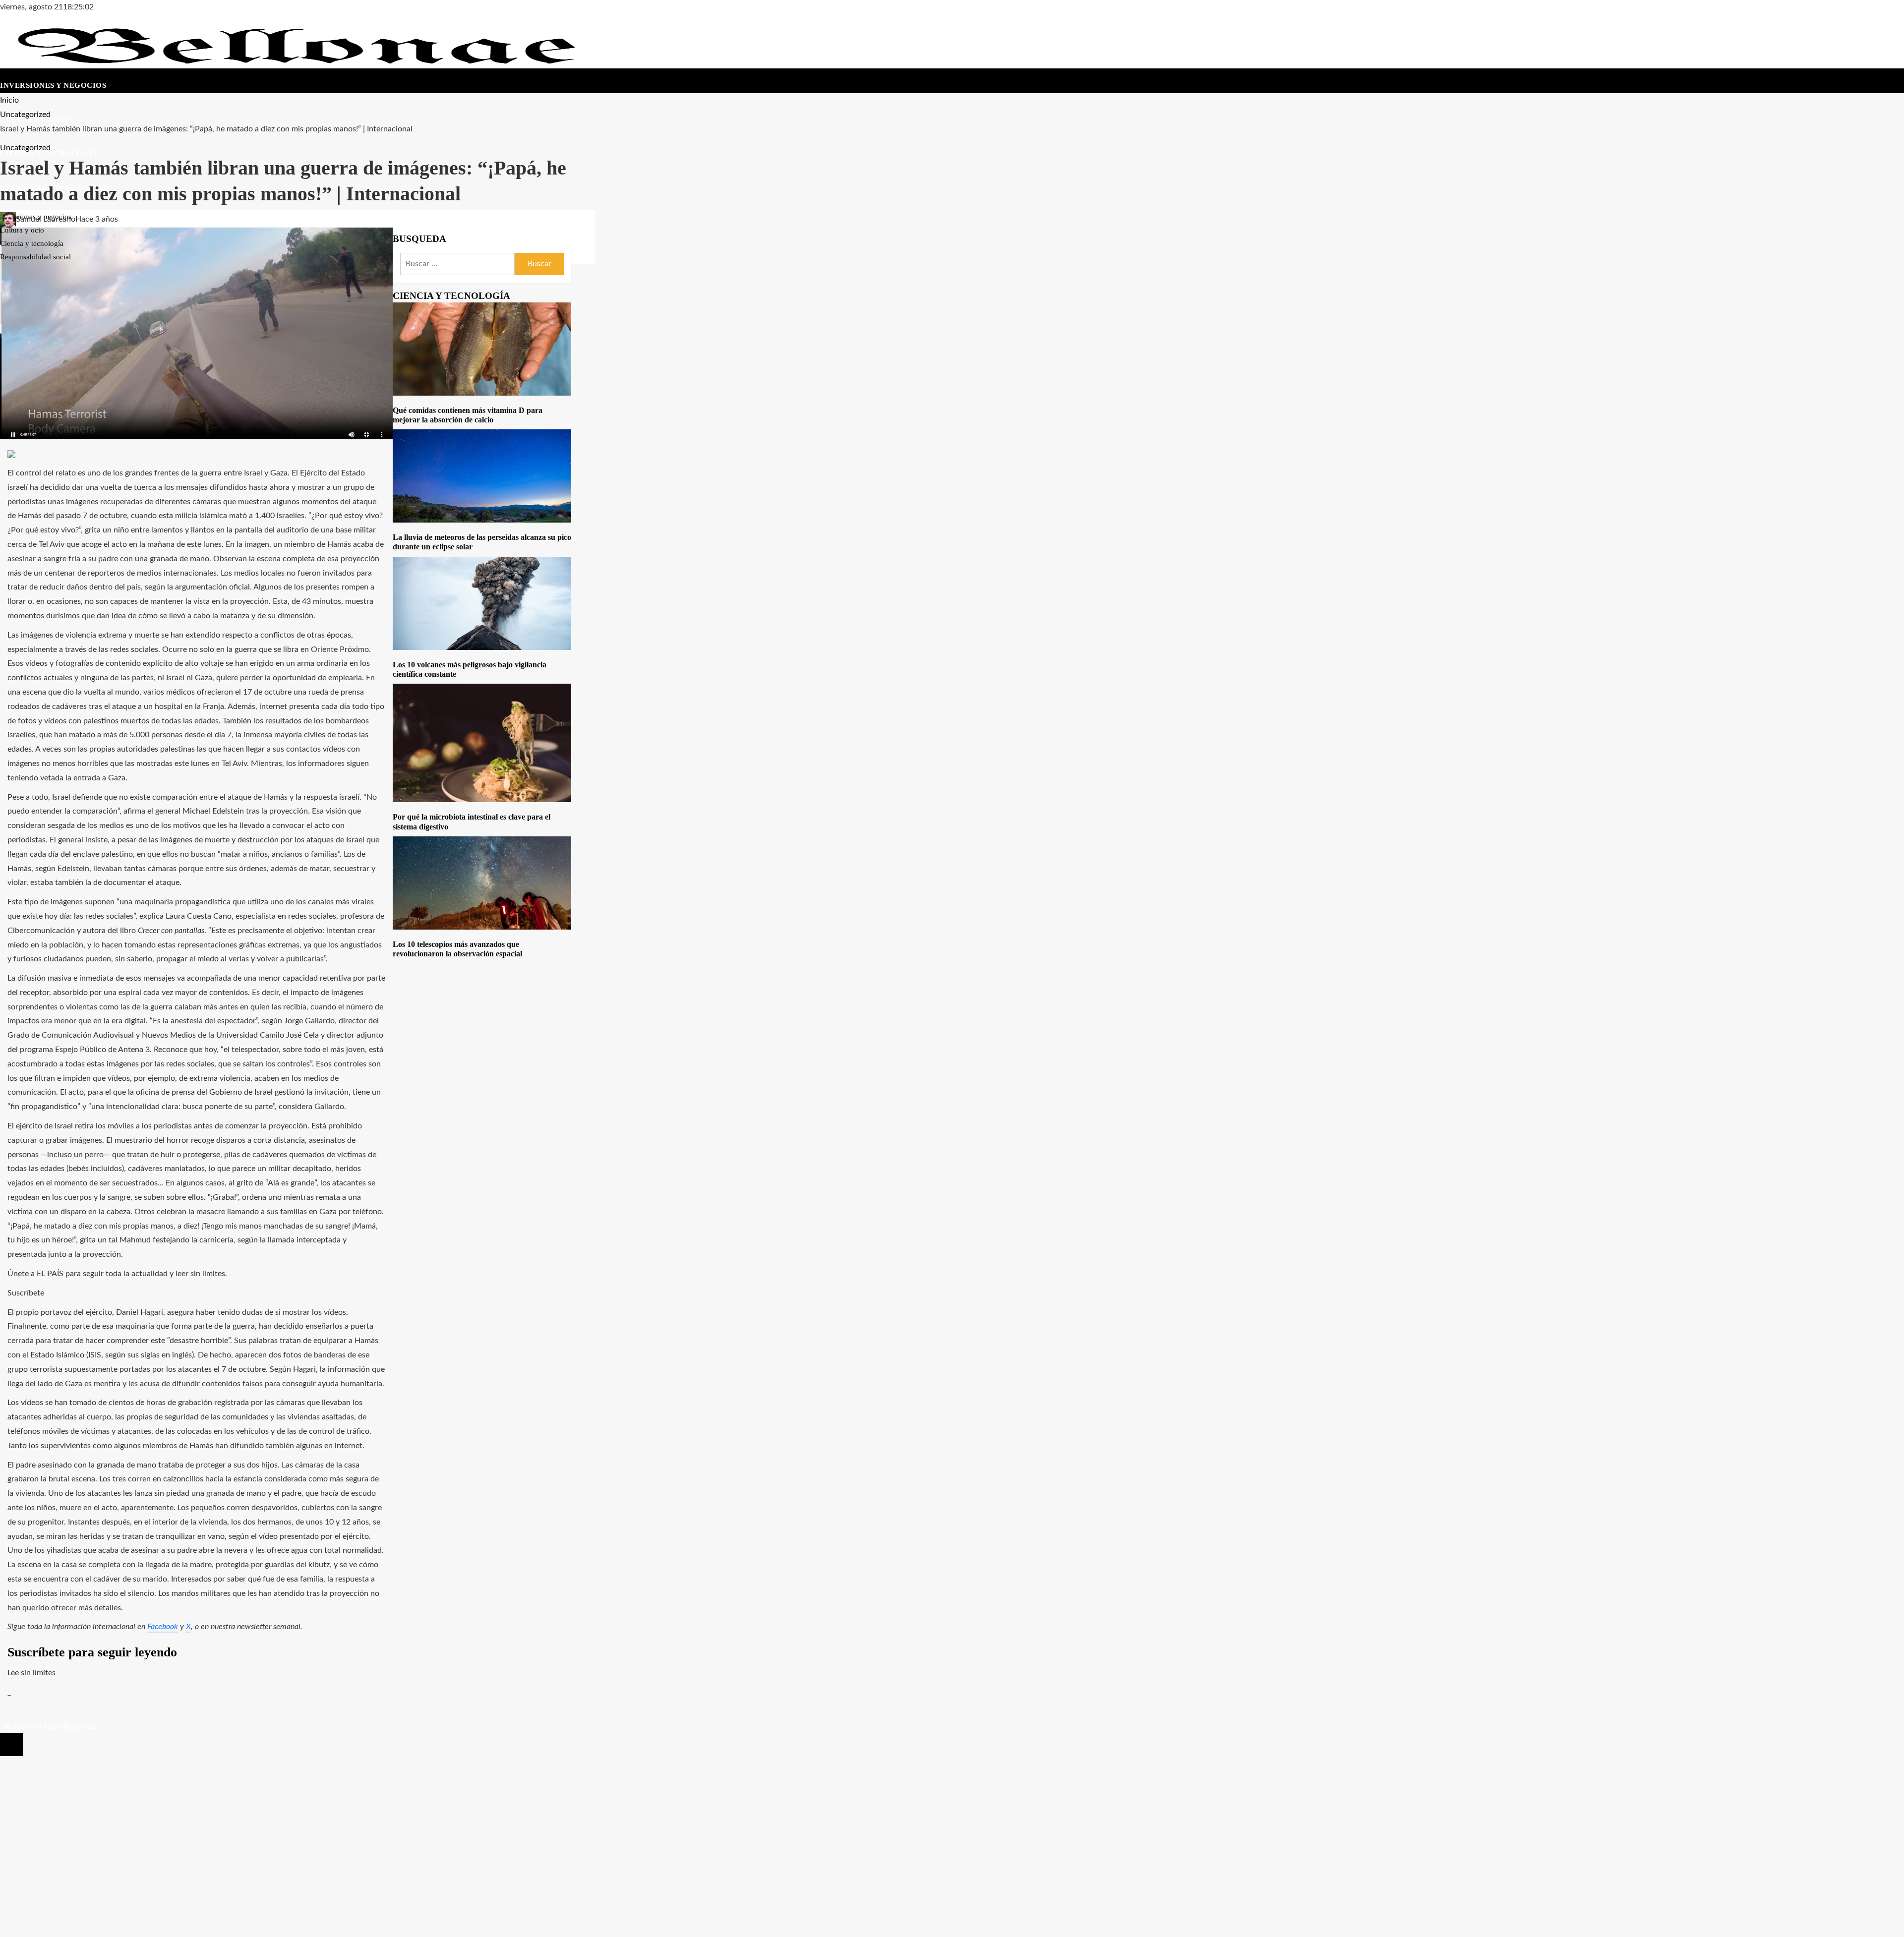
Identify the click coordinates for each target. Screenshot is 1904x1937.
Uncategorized (25, 148)
